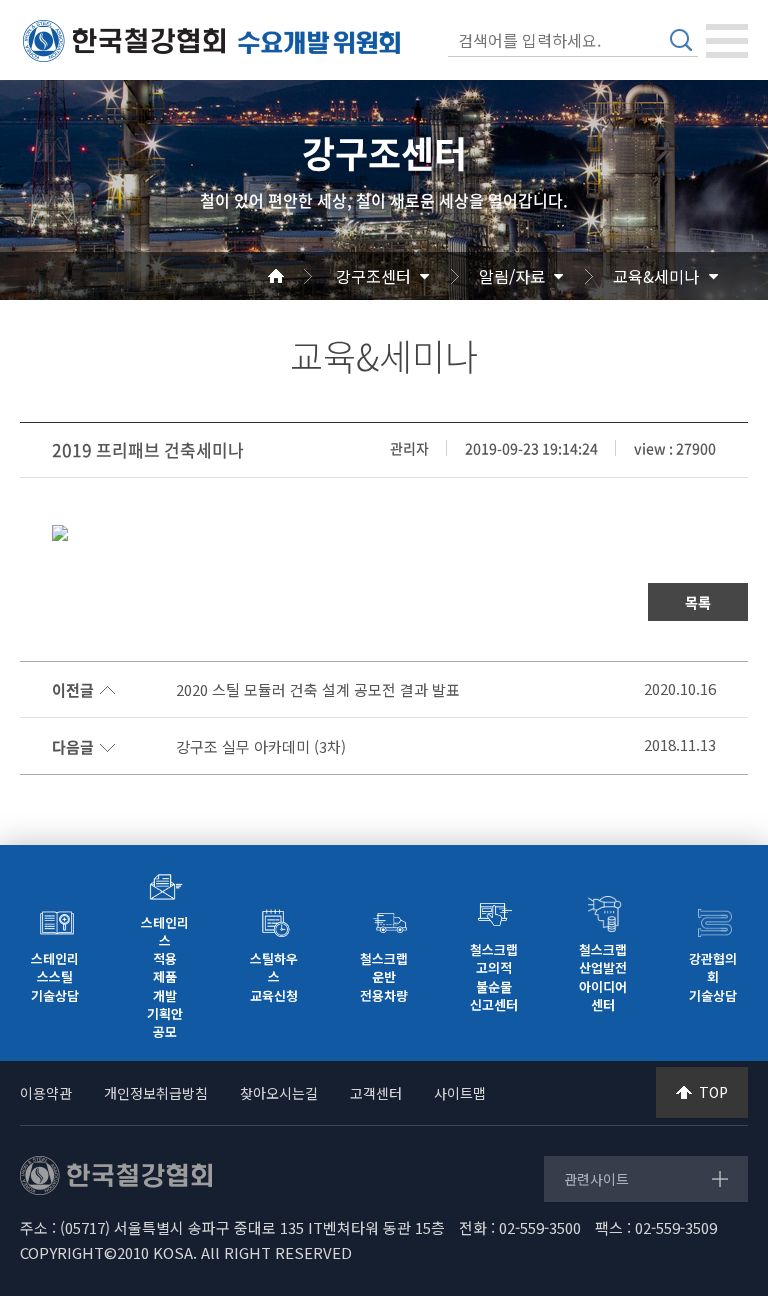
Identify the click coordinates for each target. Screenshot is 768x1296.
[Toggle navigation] (727, 41)
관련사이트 (596, 1179)
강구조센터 (373, 276)
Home (300, 276)
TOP (713, 1092)
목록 (698, 602)
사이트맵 (460, 1093)
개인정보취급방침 (156, 1093)
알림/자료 (512, 276)
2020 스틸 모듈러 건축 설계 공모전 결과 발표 (318, 690)
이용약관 (46, 1093)
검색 (681, 40)
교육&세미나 (656, 276)
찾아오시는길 (279, 1093)
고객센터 (376, 1093)
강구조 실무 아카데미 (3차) (261, 747)
